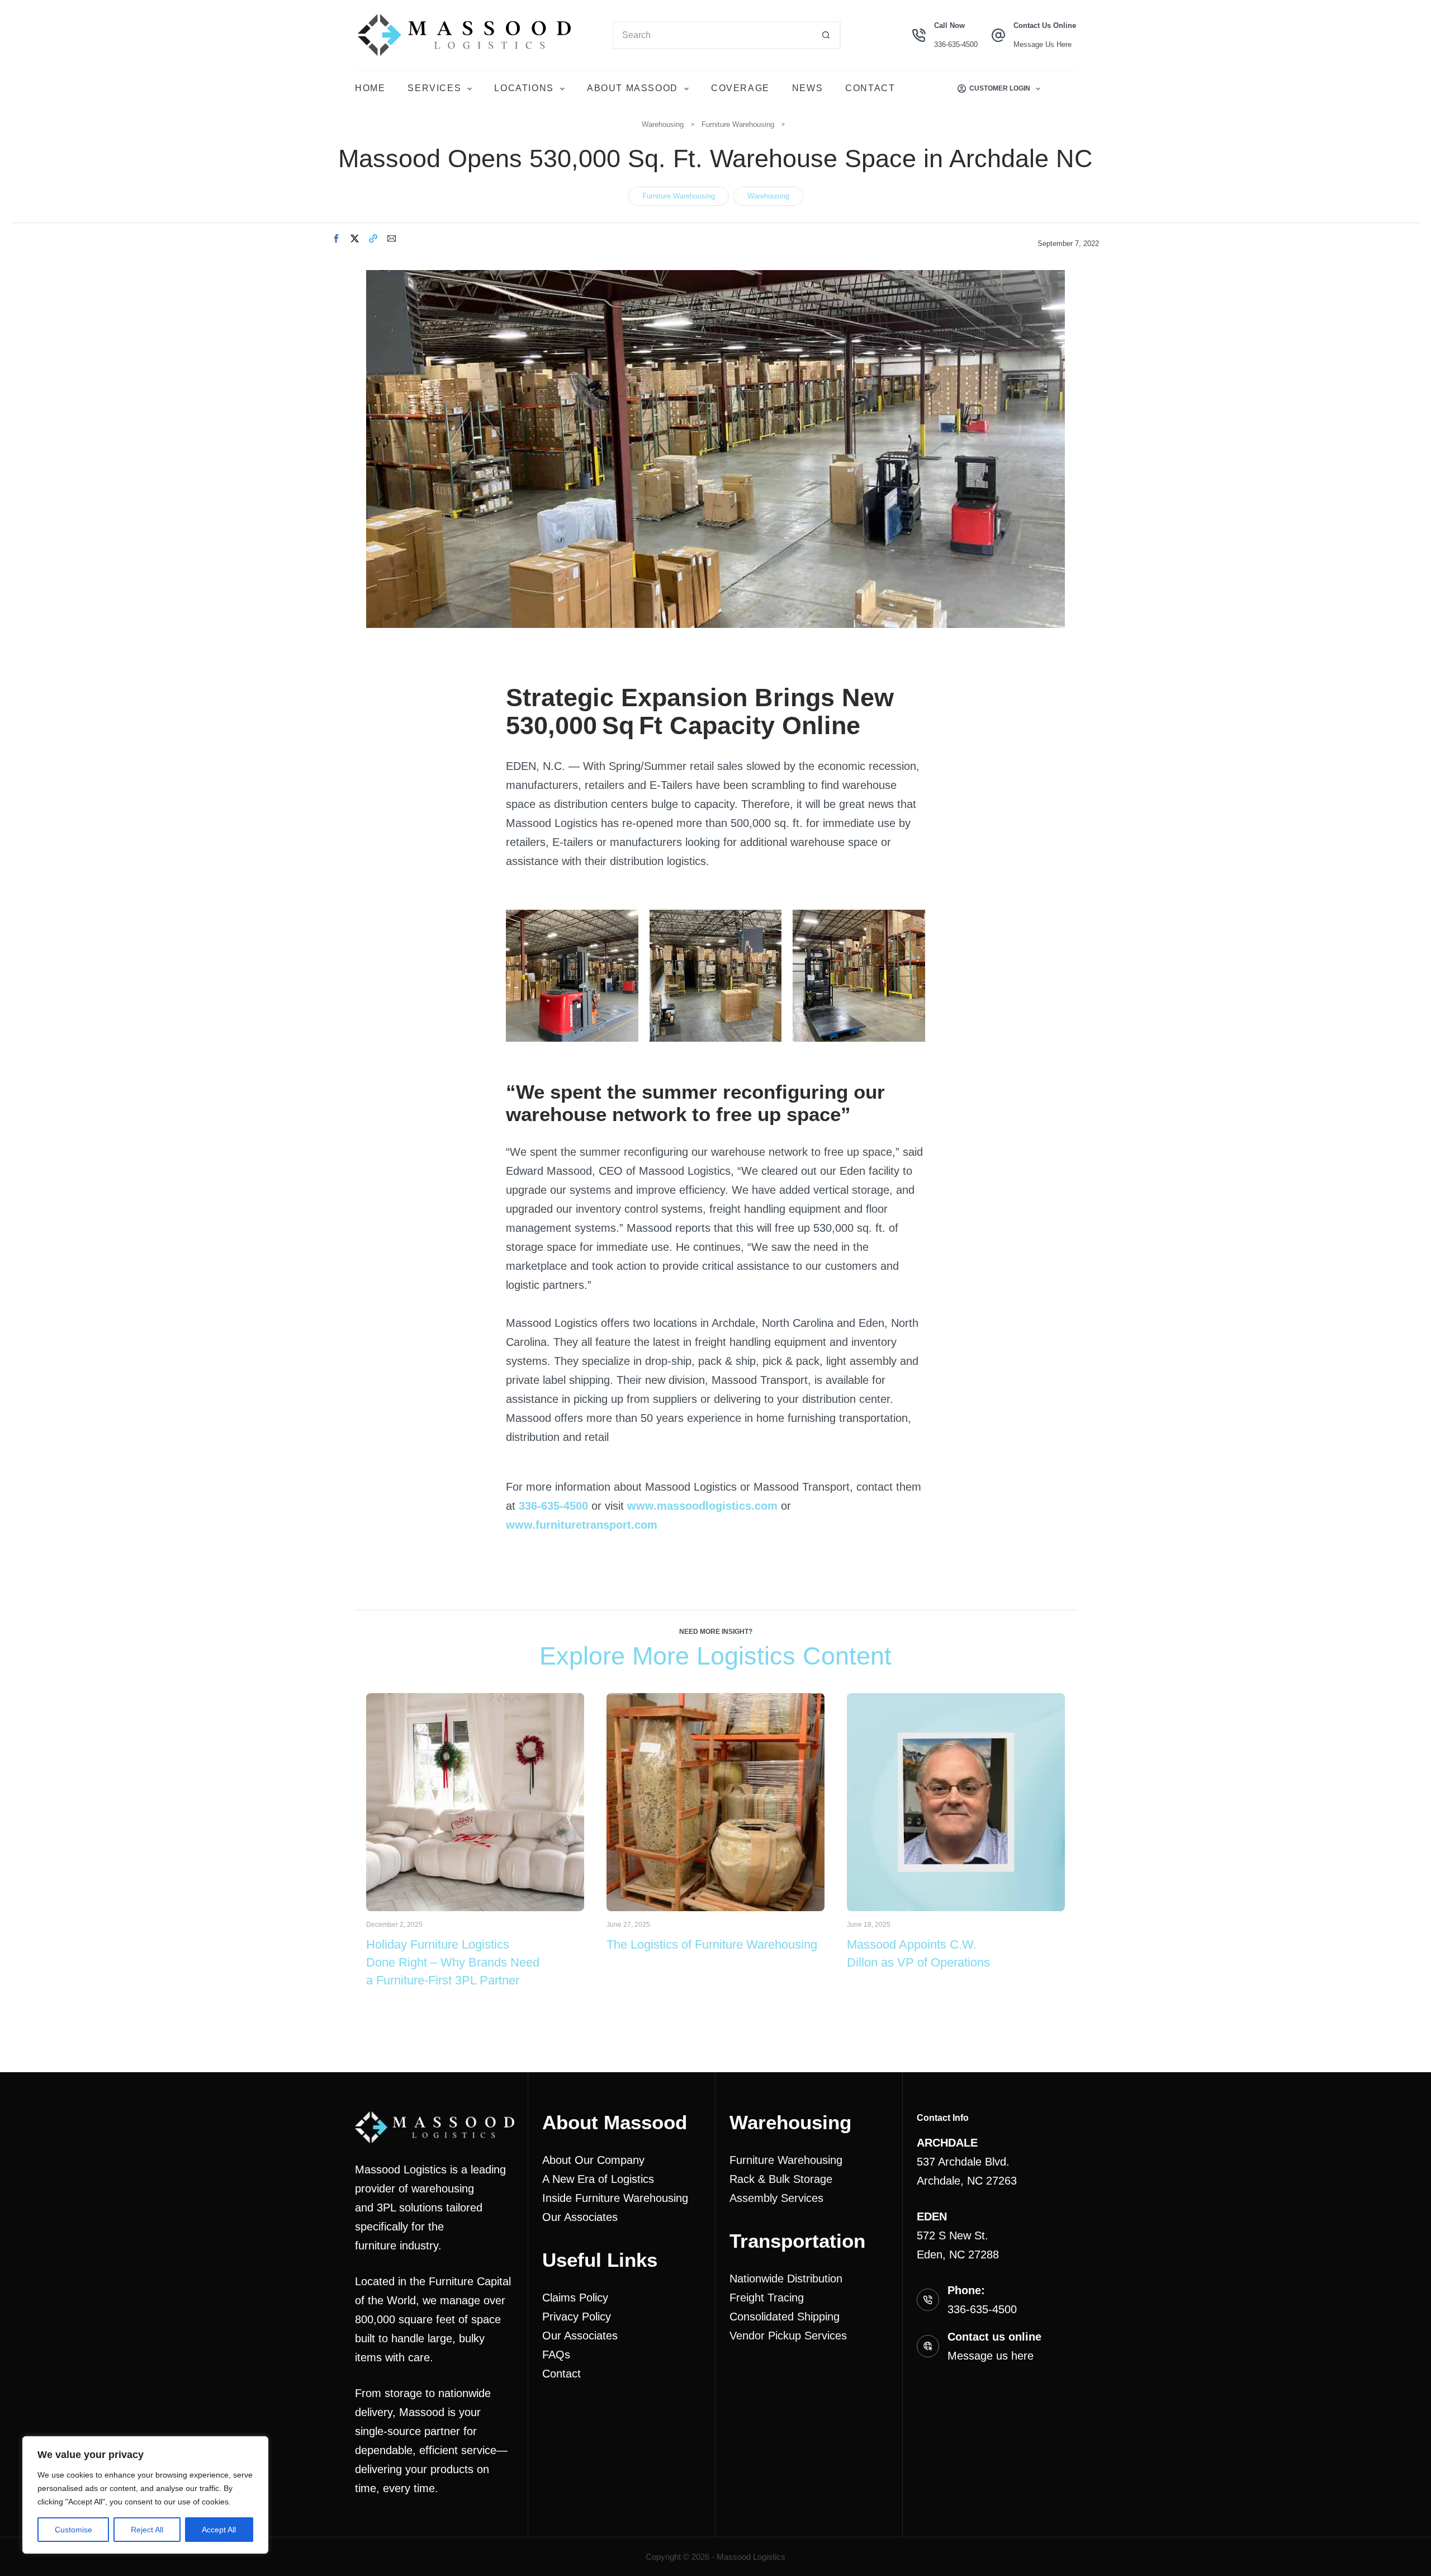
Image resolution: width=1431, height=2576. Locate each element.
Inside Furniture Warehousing (615, 2198)
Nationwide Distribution (786, 2279)
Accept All (219, 2530)
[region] (145, 2495)
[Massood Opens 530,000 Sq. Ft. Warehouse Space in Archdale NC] (715, 280)
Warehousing (663, 124)
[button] (336, 238)
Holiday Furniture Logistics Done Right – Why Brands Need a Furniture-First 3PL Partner (453, 1962)
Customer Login (1000, 88)
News (807, 88)
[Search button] (827, 35)
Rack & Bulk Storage (781, 2179)
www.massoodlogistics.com (702, 1506)
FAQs (556, 2355)
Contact (870, 88)
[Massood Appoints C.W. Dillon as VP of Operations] (956, 1703)
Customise (74, 2530)
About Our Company (593, 2160)
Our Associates (580, 2217)
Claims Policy (575, 2298)
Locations (524, 88)
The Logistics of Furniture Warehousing (712, 1944)
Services (434, 88)
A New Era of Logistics (598, 2179)
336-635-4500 (956, 44)
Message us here (991, 2356)
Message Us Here (1043, 44)
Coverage (740, 88)
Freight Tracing (767, 2298)
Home (370, 88)
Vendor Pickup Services (788, 2336)
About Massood (632, 88)
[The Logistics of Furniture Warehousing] (715, 1703)
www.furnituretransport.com (582, 1525)
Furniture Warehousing (738, 124)
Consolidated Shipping (785, 2317)
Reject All (147, 2530)
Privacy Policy (577, 2317)
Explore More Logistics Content (715, 1656)
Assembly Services (776, 2198)
